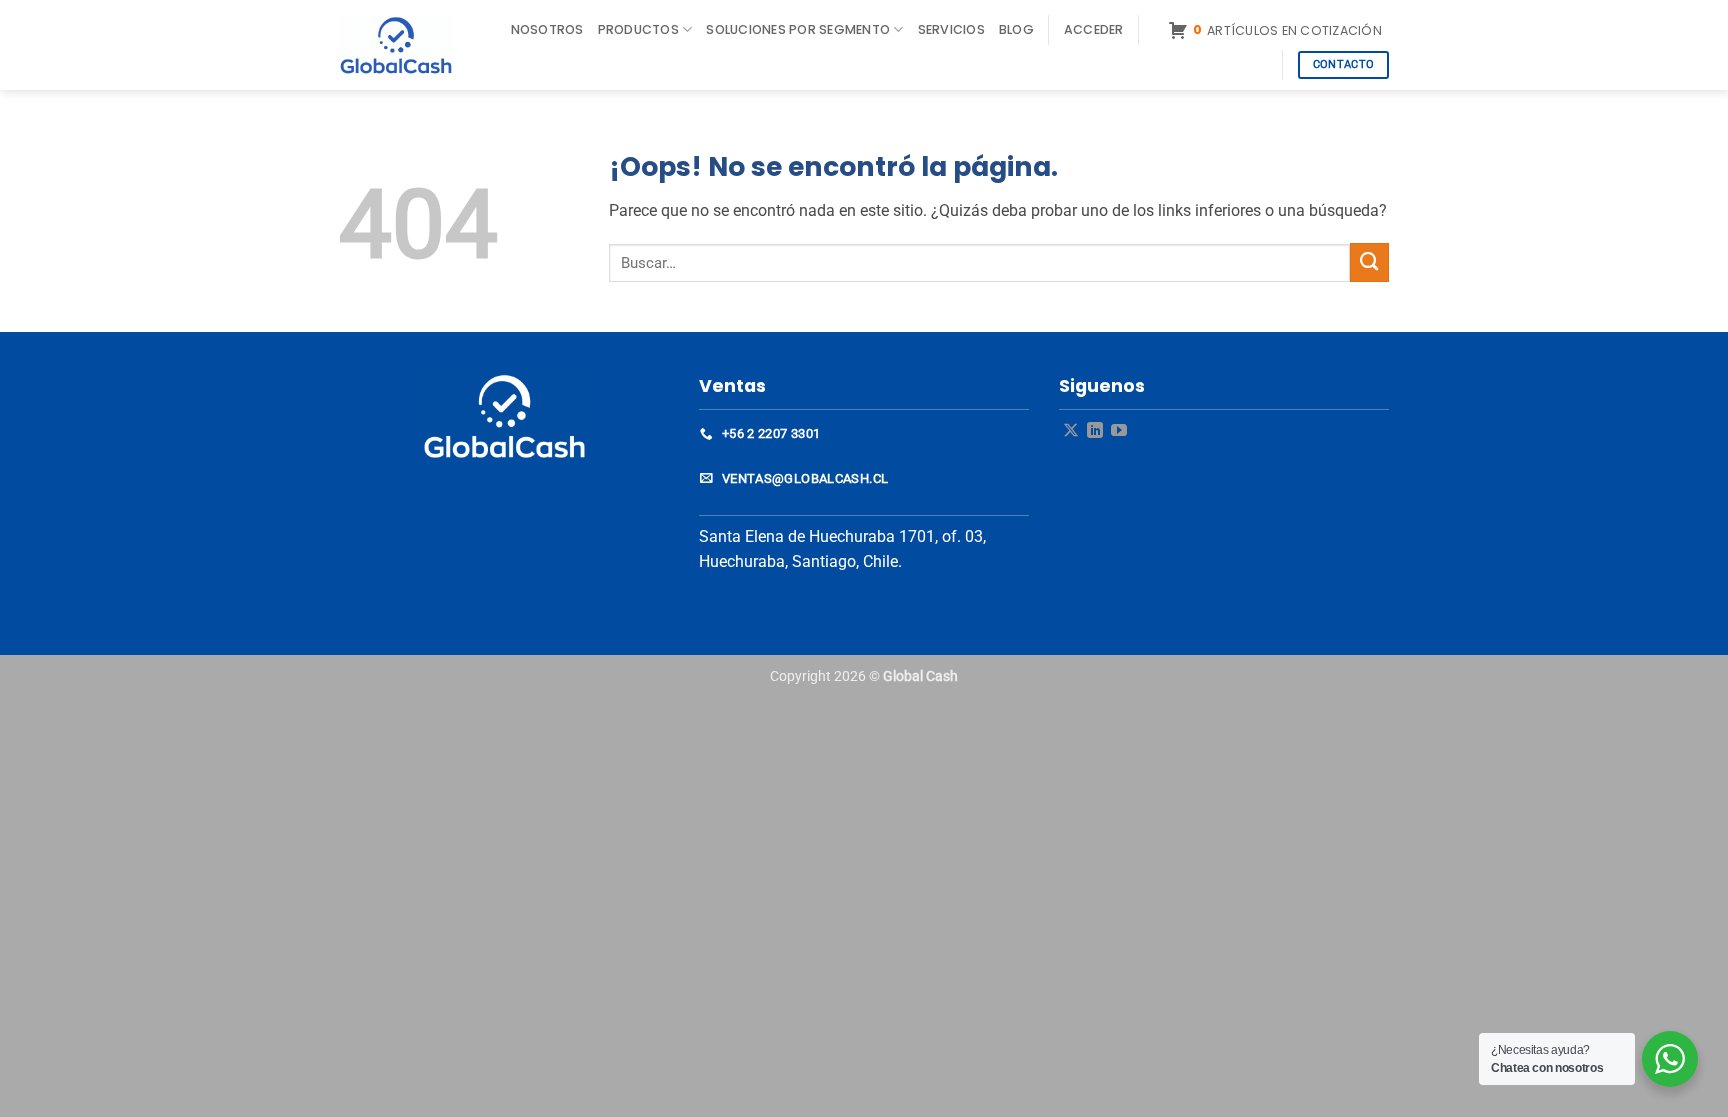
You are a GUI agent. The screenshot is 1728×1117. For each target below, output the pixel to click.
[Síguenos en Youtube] (1119, 431)
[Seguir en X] (1071, 431)
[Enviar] (1369, 262)
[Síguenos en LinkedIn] (1095, 431)
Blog (1016, 29)
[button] (1094, 30)
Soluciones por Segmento (798, 29)
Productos (638, 29)
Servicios (951, 29)
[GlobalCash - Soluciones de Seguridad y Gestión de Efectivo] (406, 45)
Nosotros (547, 29)
